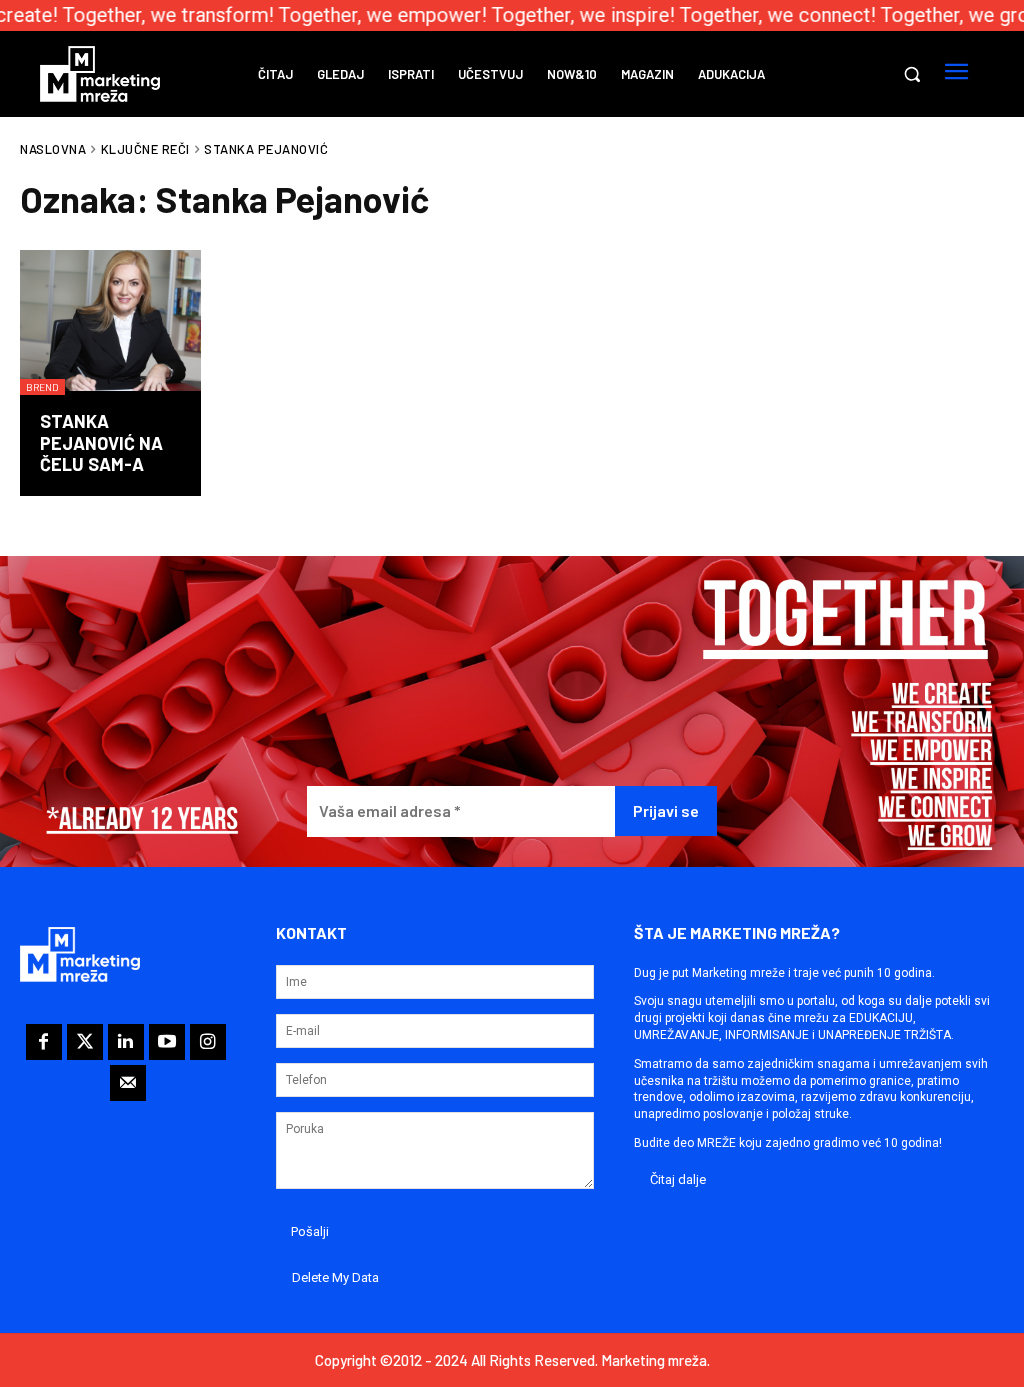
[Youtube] (167, 1042)
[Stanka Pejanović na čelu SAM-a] (110, 322)
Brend (42, 387)
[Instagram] (208, 1042)
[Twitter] (85, 1042)
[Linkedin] (126, 1042)
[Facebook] (44, 1042)
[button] (912, 74)
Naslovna (53, 149)
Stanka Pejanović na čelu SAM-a (101, 442)
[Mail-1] (128, 1083)
